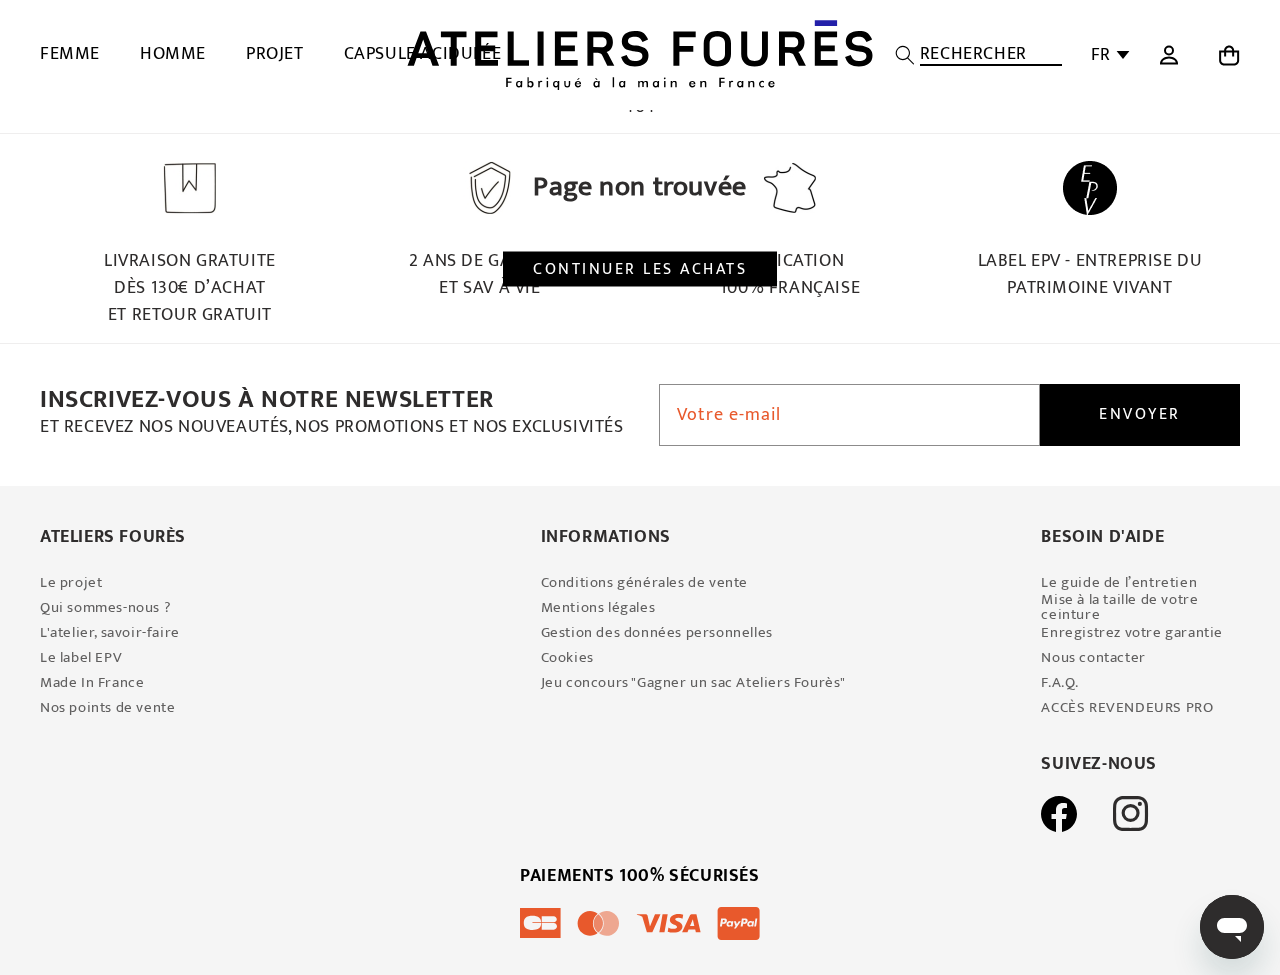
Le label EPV (81, 657)
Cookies (567, 657)
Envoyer (1140, 414)
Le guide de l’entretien (1119, 582)
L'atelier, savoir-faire (110, 632)
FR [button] (1101, 55)
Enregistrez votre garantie (1132, 632)
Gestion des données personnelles (657, 632)
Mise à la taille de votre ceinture (1119, 607)
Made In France (92, 682)
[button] (978, 55)
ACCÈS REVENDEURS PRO (1127, 707)
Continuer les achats (640, 268)
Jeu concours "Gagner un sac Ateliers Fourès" (693, 682)
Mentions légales (598, 607)
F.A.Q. (1060, 682)
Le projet (71, 582)
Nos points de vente (107, 707)
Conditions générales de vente (644, 582)
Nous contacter (1093, 657)
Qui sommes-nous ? (105, 607)
